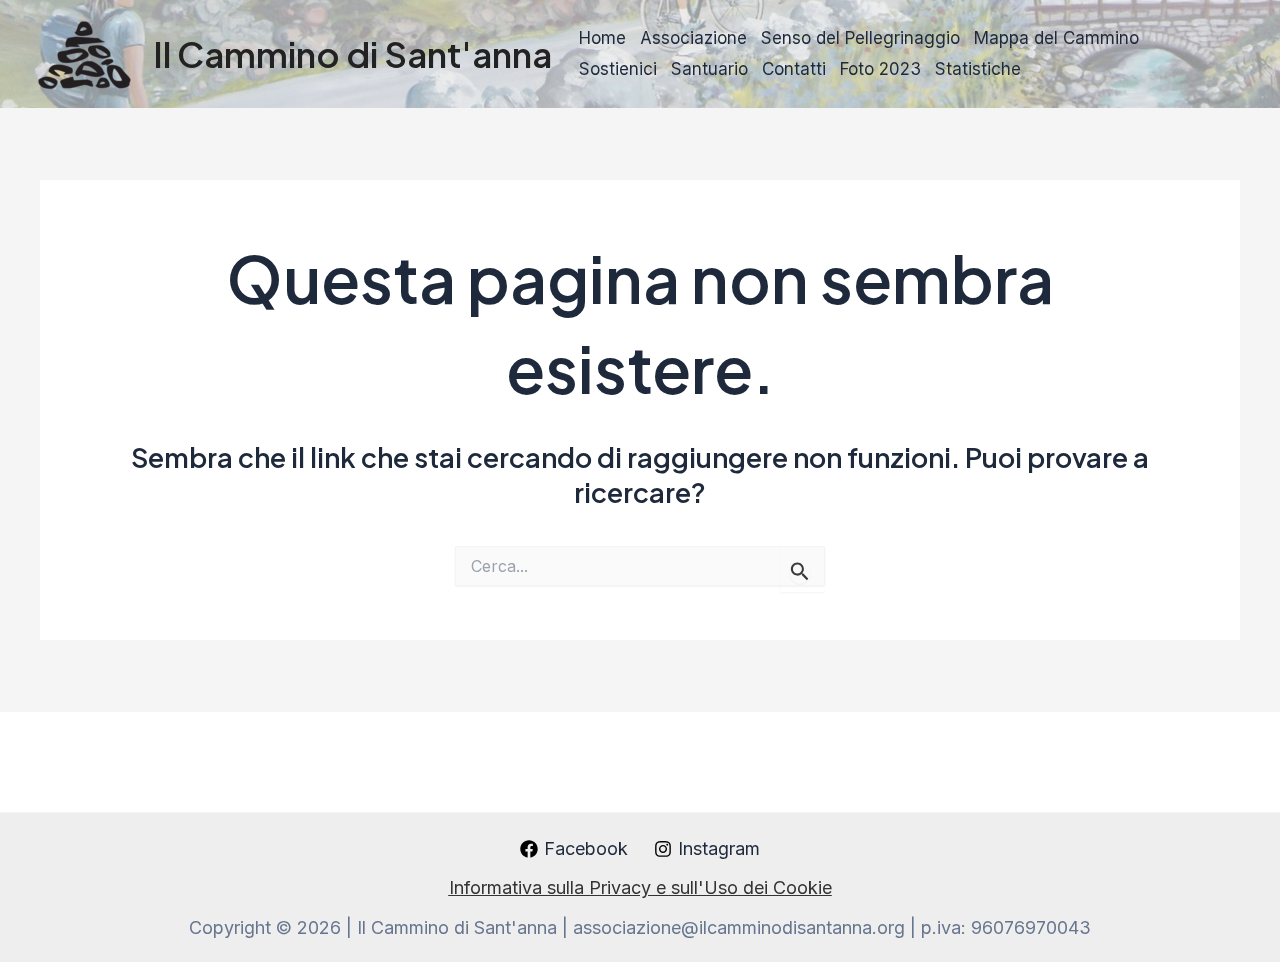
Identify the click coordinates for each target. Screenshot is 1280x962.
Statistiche (978, 69)
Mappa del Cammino (1056, 38)
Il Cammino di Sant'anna (352, 54)
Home (602, 38)
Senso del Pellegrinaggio (860, 38)
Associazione (693, 38)
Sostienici (618, 69)
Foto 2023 (880, 69)
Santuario (709, 69)
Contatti (794, 69)
